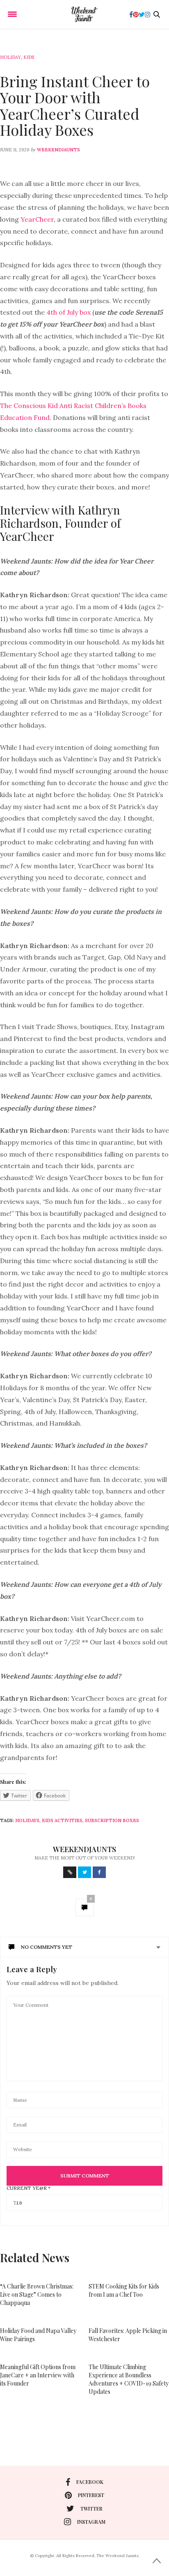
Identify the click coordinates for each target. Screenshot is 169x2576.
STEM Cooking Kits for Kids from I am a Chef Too (124, 2290)
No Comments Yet (47, 1947)
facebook (90, 2482)
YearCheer (37, 219)
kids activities (62, 1820)
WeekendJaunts (58, 150)
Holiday (10, 57)
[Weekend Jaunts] (84, 14)
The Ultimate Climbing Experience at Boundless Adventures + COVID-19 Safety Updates (129, 2379)
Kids (29, 57)
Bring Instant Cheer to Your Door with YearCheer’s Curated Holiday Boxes (75, 105)
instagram (91, 2522)
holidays (27, 1820)
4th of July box (69, 312)
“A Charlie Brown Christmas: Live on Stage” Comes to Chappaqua (37, 2294)
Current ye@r (29, 2188)
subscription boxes (112, 1820)
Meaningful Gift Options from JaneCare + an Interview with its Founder (38, 2375)
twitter (91, 2509)
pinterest (91, 2495)
